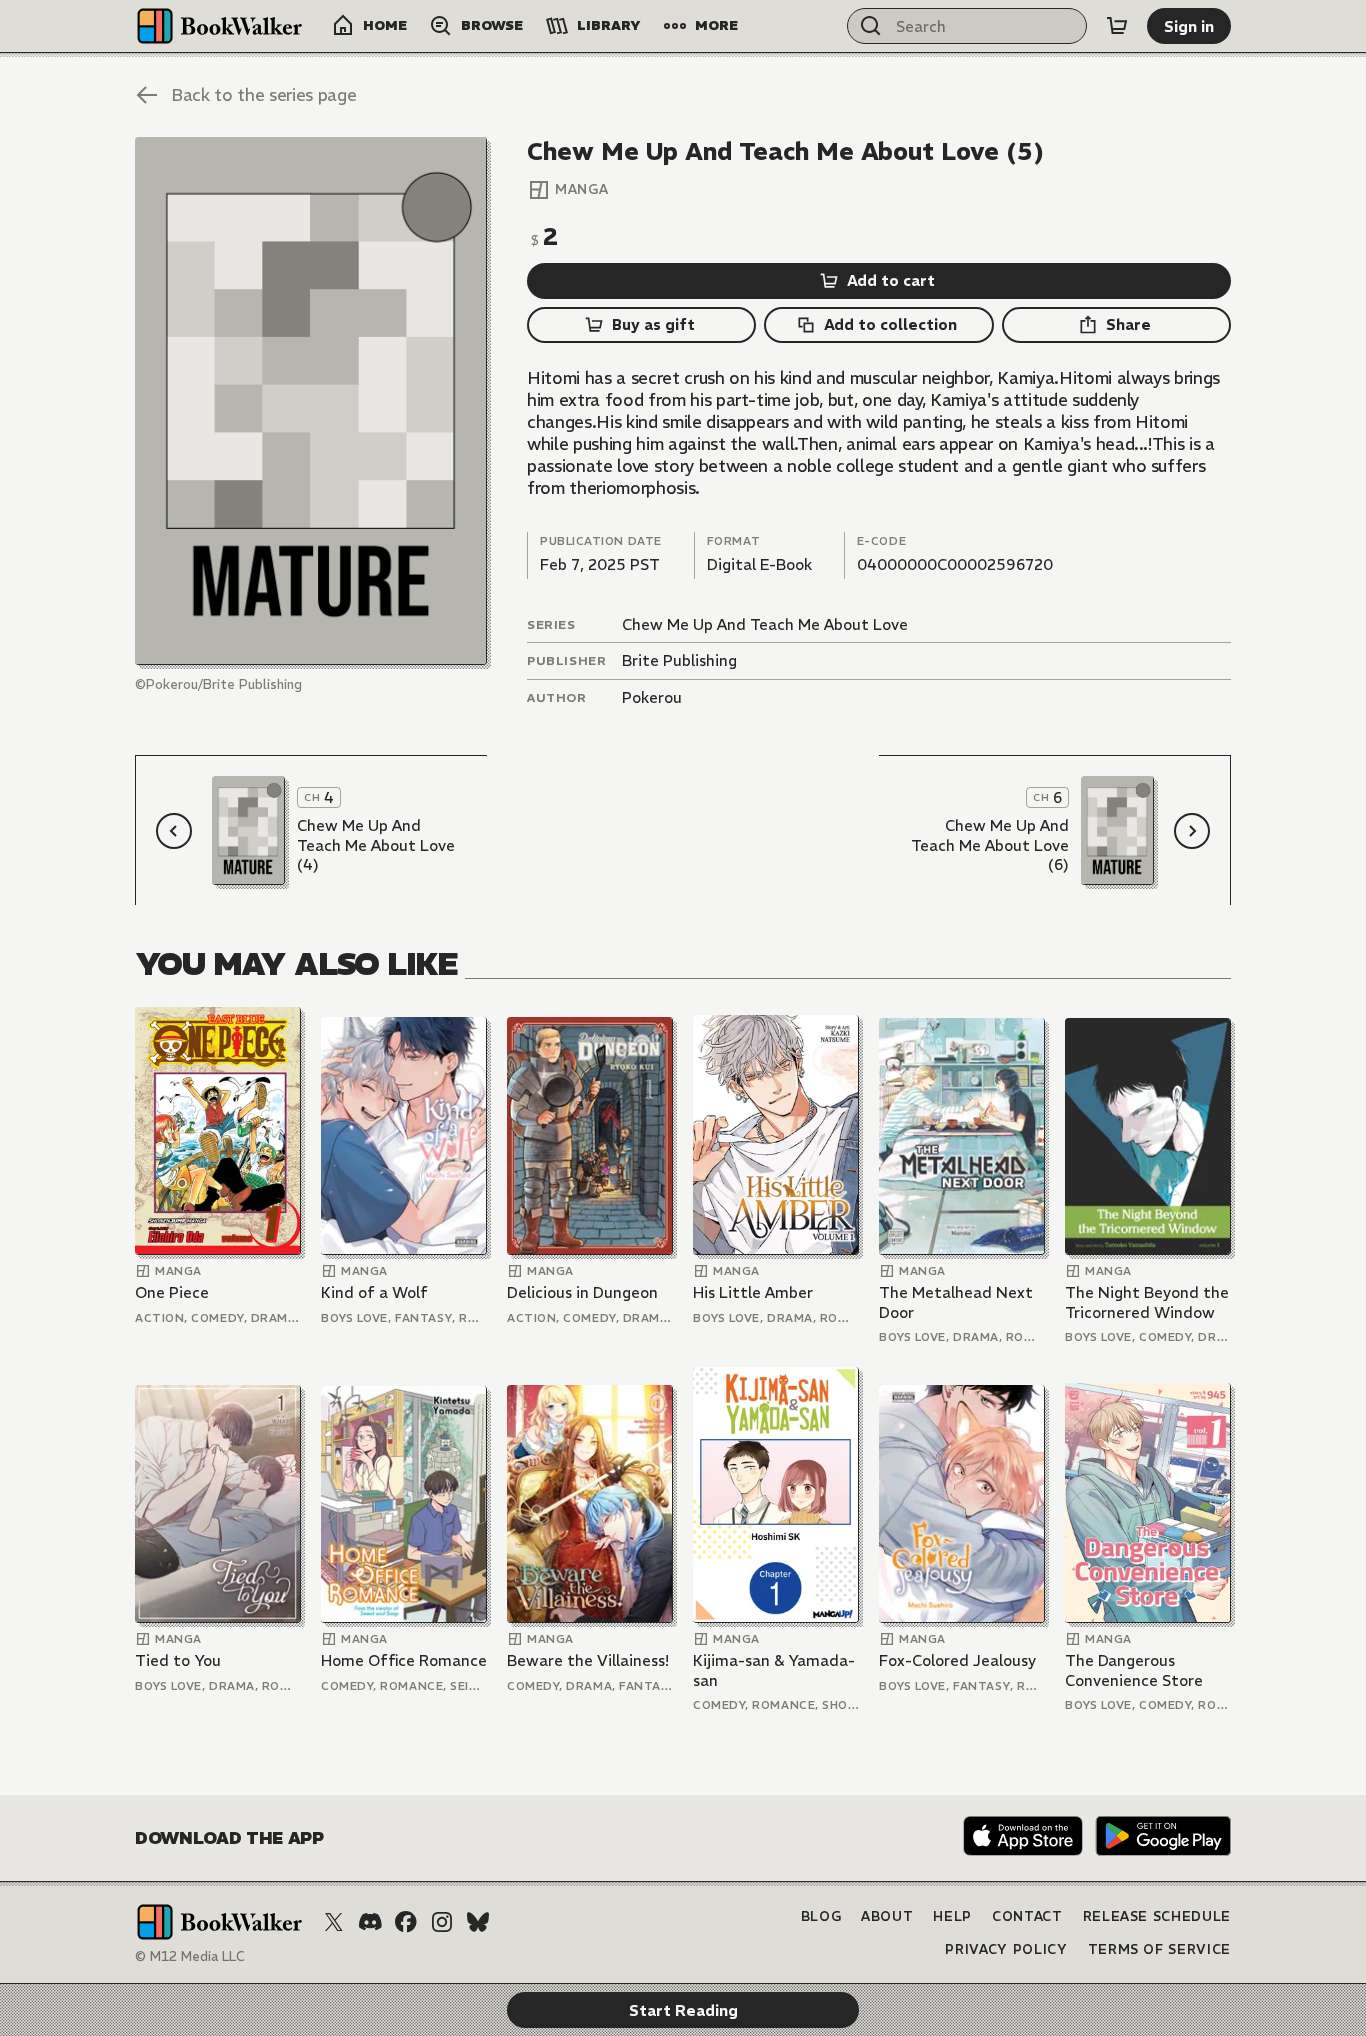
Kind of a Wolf (374, 1292)
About (887, 1916)
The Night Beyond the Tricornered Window (1147, 1302)
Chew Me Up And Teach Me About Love (765, 624)
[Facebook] (406, 1922)
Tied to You (178, 1660)
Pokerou (652, 697)
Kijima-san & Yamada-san (774, 1670)
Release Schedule (1157, 1916)
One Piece (172, 1292)
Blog (821, 1916)
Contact (1027, 1916)
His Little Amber (753, 1292)
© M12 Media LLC (190, 1956)
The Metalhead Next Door (956, 1302)
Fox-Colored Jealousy (957, 1660)
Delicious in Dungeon (582, 1292)
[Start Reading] (311, 401)
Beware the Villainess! (588, 1660)
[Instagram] (442, 1922)
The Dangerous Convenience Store (1134, 1670)
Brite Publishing (679, 660)
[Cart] (1117, 26)
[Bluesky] (478, 1922)
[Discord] (370, 1922)
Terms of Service (1159, 1949)
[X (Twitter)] (334, 1922)
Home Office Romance (404, 1660)
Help (952, 1916)
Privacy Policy (1006, 1949)
